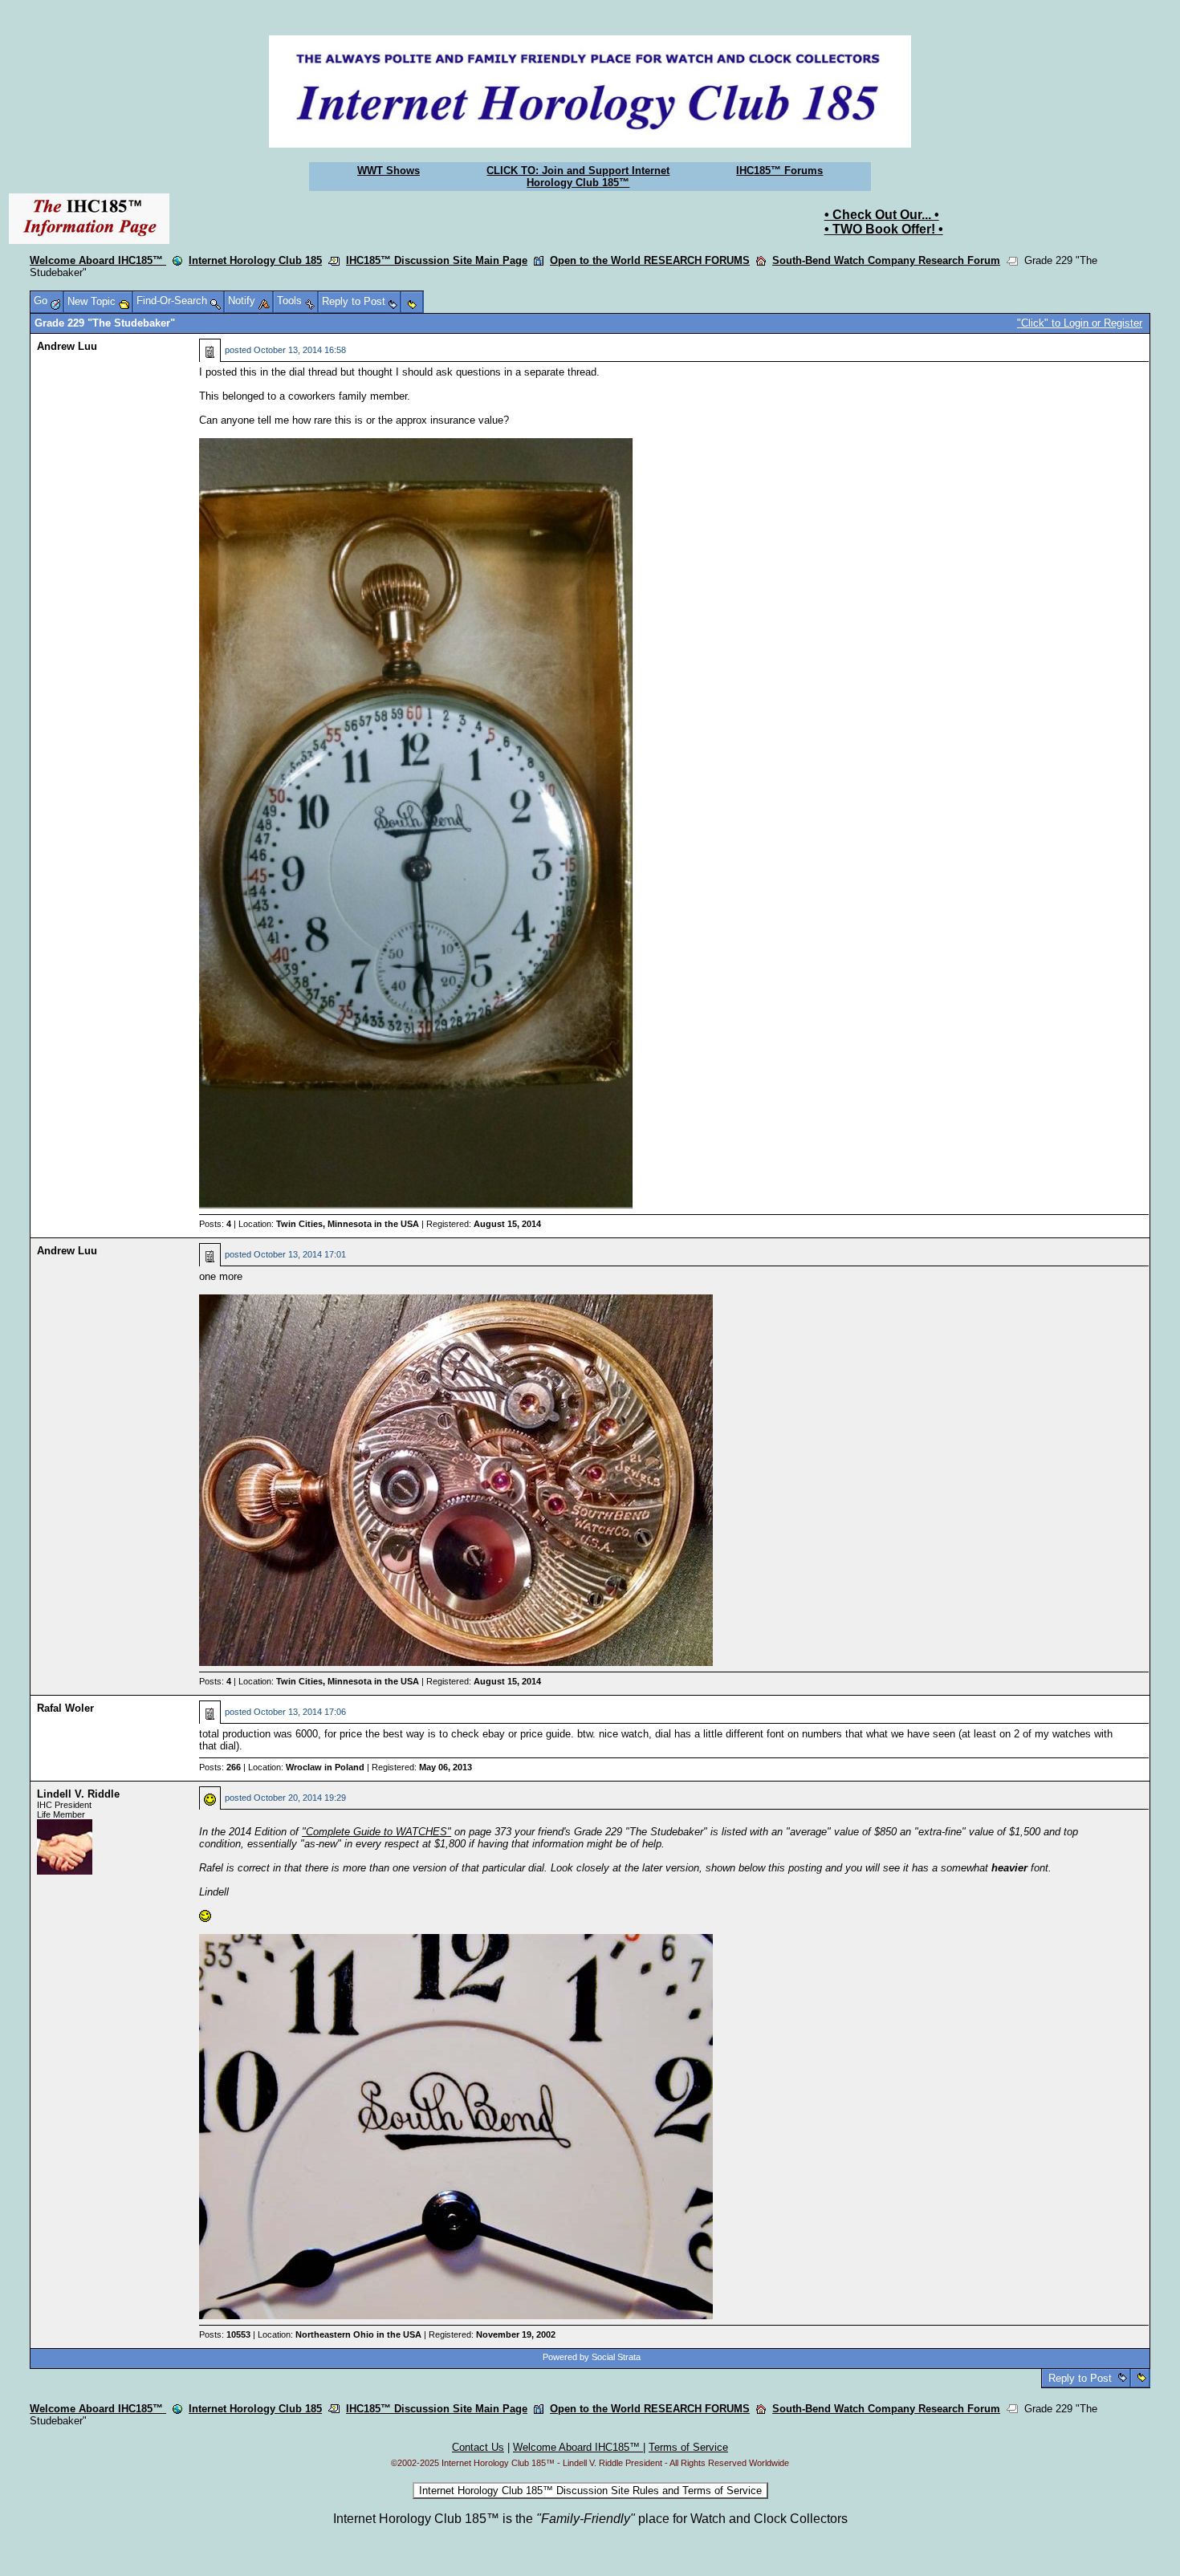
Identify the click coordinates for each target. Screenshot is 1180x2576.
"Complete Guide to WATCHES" (376, 1832)
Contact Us (478, 2447)
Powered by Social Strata (592, 2357)
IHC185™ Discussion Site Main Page (437, 260)
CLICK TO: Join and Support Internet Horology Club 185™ (578, 177)
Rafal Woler (65, 1708)
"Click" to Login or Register (1080, 323)
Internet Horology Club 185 (255, 260)
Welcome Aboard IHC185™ (98, 260)
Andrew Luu (67, 346)
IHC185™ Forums (779, 171)
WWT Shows (389, 171)
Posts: (215, 1224)
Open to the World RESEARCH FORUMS (650, 260)
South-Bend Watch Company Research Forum (886, 260)
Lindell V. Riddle (78, 1794)
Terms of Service (688, 2447)
